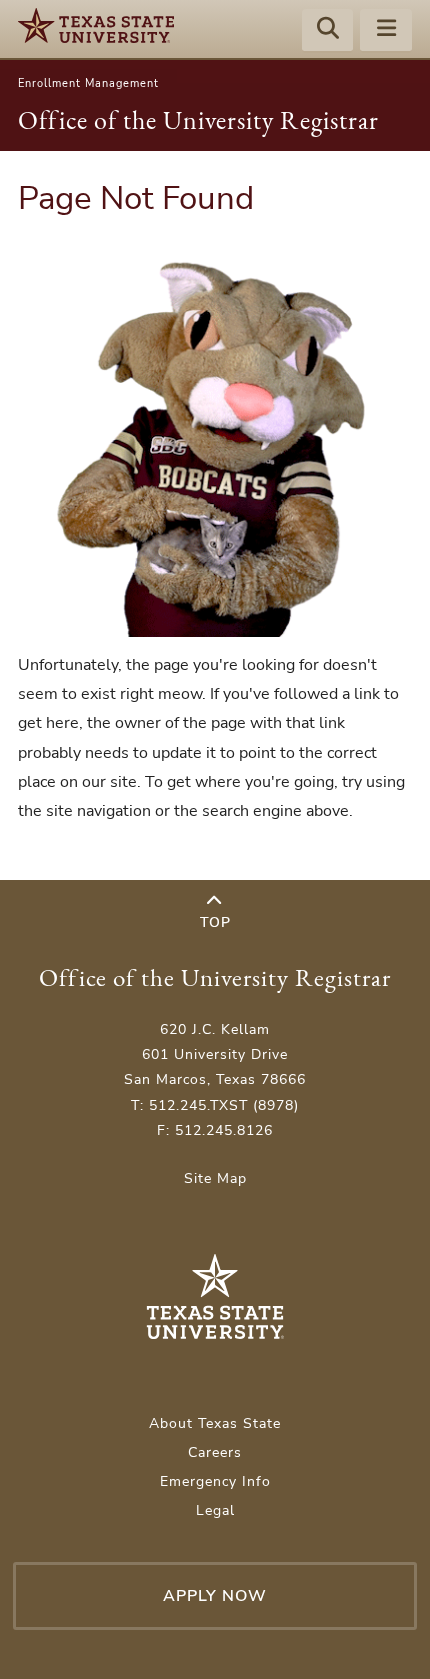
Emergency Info (215, 1481)
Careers (215, 1452)
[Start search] (328, 31)
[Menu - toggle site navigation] (386, 31)
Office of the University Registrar (198, 120)
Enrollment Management (88, 83)
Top (215, 922)
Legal (215, 1510)
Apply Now (215, 1596)
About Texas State (215, 1423)
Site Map (215, 1178)
